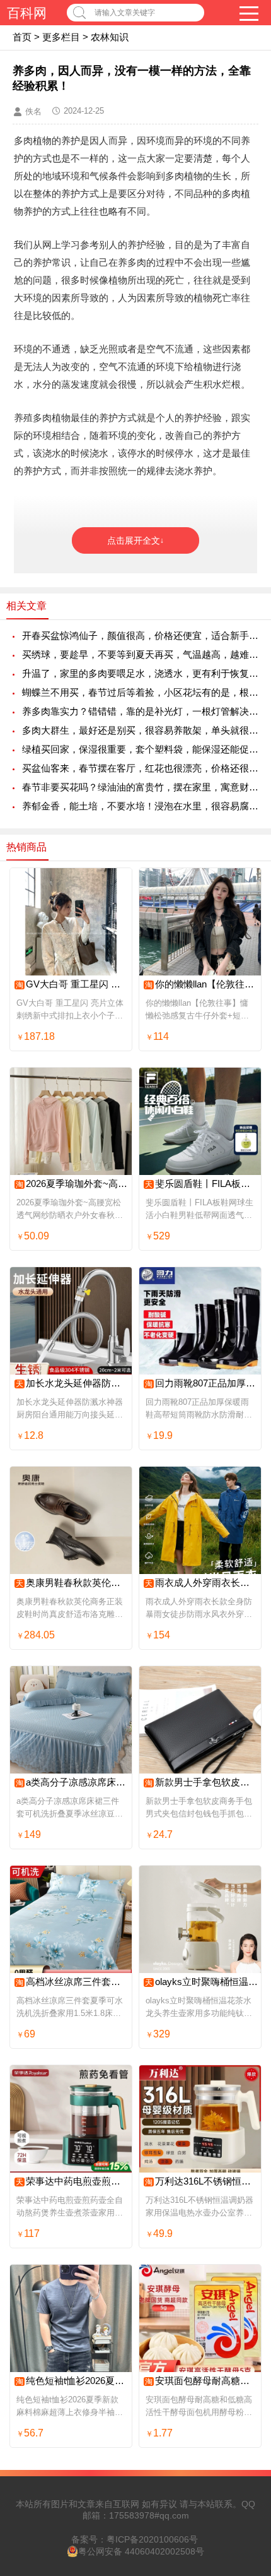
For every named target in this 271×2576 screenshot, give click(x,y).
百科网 (27, 13)
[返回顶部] (245, 2305)
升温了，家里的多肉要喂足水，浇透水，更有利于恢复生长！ (140, 673)
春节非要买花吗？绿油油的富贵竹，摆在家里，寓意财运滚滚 (140, 787)
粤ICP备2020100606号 (152, 2539)
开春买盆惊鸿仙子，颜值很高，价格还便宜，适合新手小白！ (140, 635)
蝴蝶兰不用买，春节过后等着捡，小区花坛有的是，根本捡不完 (140, 692)
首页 (22, 37)
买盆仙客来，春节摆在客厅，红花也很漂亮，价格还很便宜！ (140, 768)
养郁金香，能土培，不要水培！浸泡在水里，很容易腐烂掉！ (140, 806)
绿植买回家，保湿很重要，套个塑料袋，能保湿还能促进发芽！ (140, 749)
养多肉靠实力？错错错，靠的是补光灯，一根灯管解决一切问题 (140, 711)
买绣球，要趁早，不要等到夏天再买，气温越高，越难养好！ (140, 654)
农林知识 (110, 37)
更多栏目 (61, 37)
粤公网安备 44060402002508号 (141, 2551)
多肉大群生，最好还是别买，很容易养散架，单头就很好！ (140, 730)
